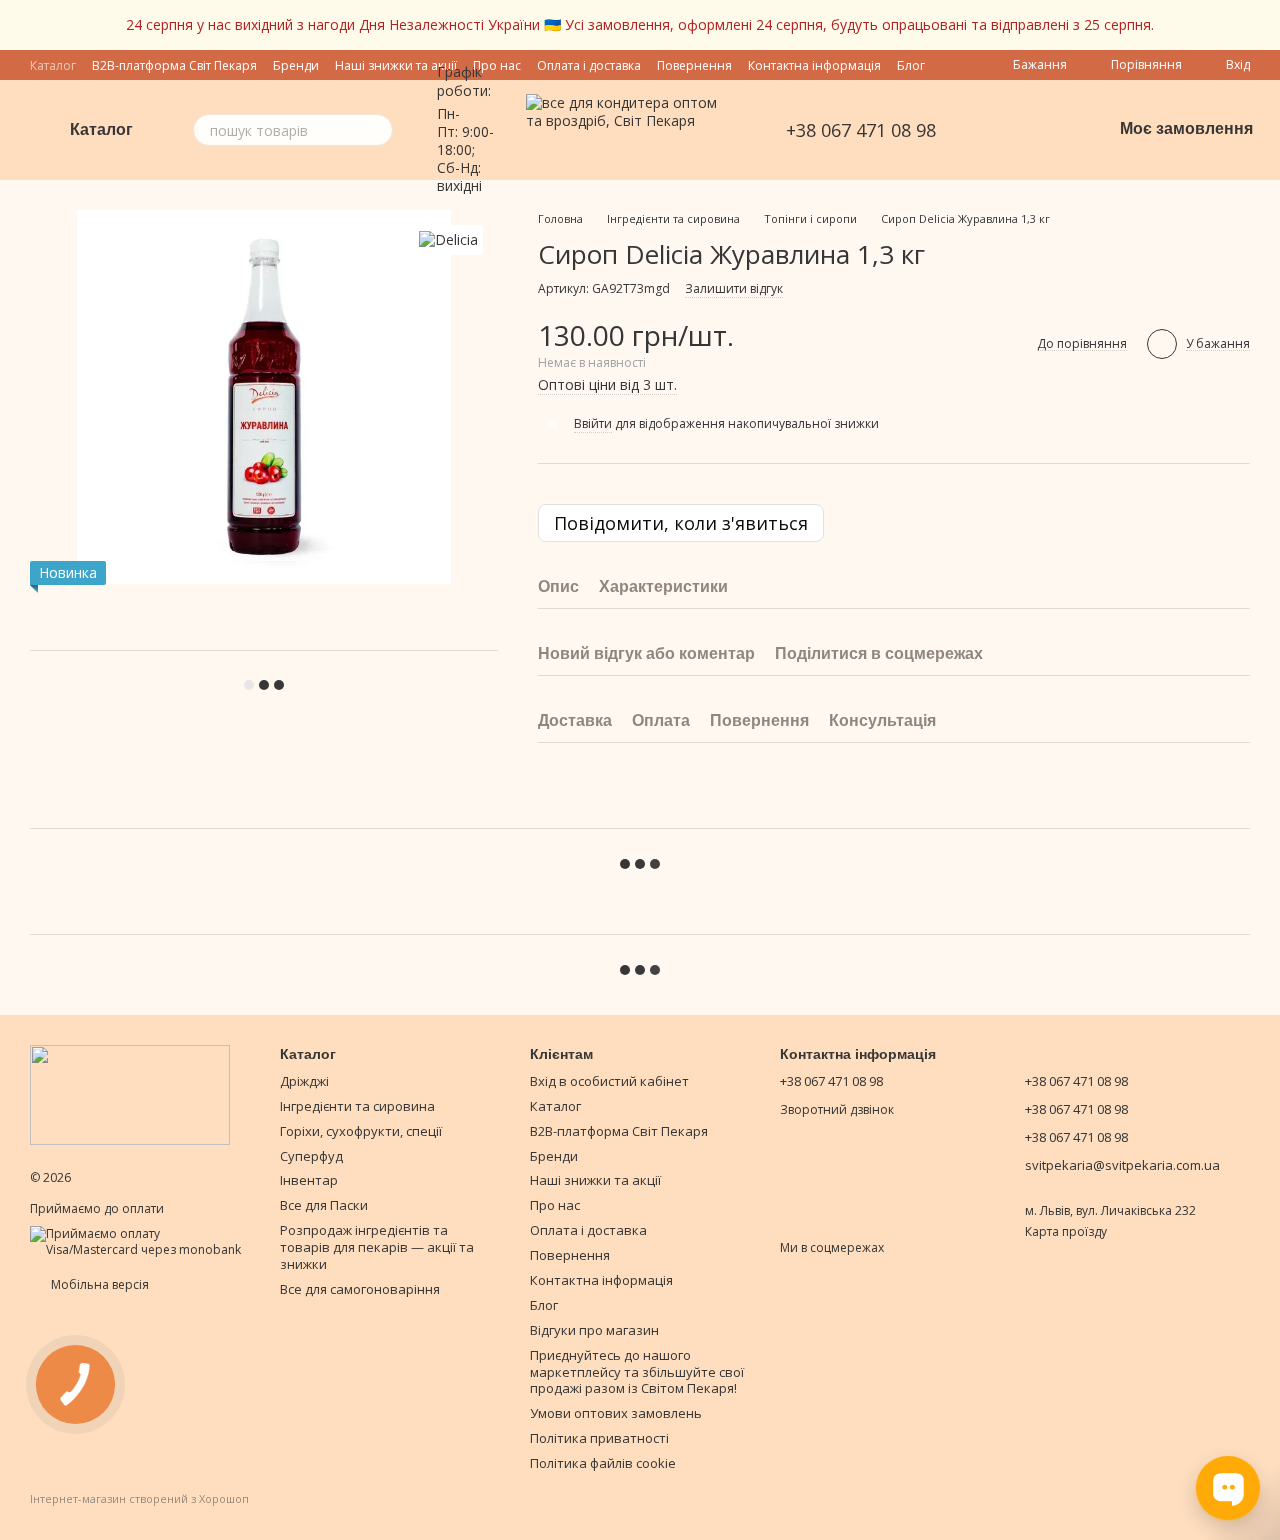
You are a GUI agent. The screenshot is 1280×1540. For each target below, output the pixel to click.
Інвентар (309, 1180)
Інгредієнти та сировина (357, 1106)
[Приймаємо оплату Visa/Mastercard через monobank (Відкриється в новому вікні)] (140, 1240)
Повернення (694, 65)
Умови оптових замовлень (616, 1413)
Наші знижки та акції (595, 1180)
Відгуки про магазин (594, 1330)
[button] (1264, 25)
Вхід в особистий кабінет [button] (609, 1081)
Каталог (555, 1106)
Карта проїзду (1066, 1231)
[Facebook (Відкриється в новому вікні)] (1028, 130)
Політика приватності (599, 1438)
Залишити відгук (734, 288)
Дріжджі (304, 1081)
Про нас (555, 1205)
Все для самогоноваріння (360, 1289)
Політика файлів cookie (603, 1463)
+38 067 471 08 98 (861, 130)
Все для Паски (324, 1205)
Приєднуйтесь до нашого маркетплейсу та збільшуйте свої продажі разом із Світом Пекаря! (637, 1372)
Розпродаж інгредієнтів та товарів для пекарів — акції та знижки (377, 1247)
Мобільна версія (98, 1284)
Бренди (554, 1156)
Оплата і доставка (589, 65)
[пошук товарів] (377, 130)
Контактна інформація (814, 65)
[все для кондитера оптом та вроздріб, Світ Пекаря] (130, 1093)
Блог (911, 65)
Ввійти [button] (593, 423)
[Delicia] (448, 239)
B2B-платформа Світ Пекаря (619, 1131)
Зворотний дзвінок (837, 1110)
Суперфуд (311, 1156)
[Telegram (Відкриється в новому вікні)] (1052, 130)
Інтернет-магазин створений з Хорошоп (139, 1499)
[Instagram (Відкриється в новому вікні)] (1004, 130)
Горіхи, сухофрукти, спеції (361, 1131)
